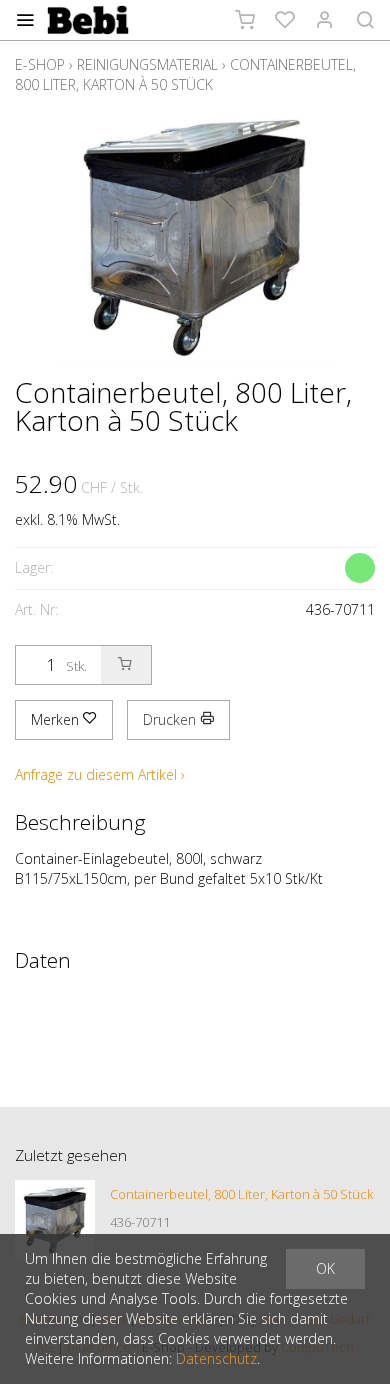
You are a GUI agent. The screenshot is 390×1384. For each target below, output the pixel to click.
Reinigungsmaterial (147, 64)
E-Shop (40, 64)
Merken (57, 719)
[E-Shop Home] (88, 20)
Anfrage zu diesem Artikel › (100, 774)
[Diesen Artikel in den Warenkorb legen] (126, 665)
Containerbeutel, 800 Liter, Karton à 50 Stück (185, 74)
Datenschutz (216, 1358)
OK (325, 1268)
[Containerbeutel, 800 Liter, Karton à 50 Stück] (55, 1220)
